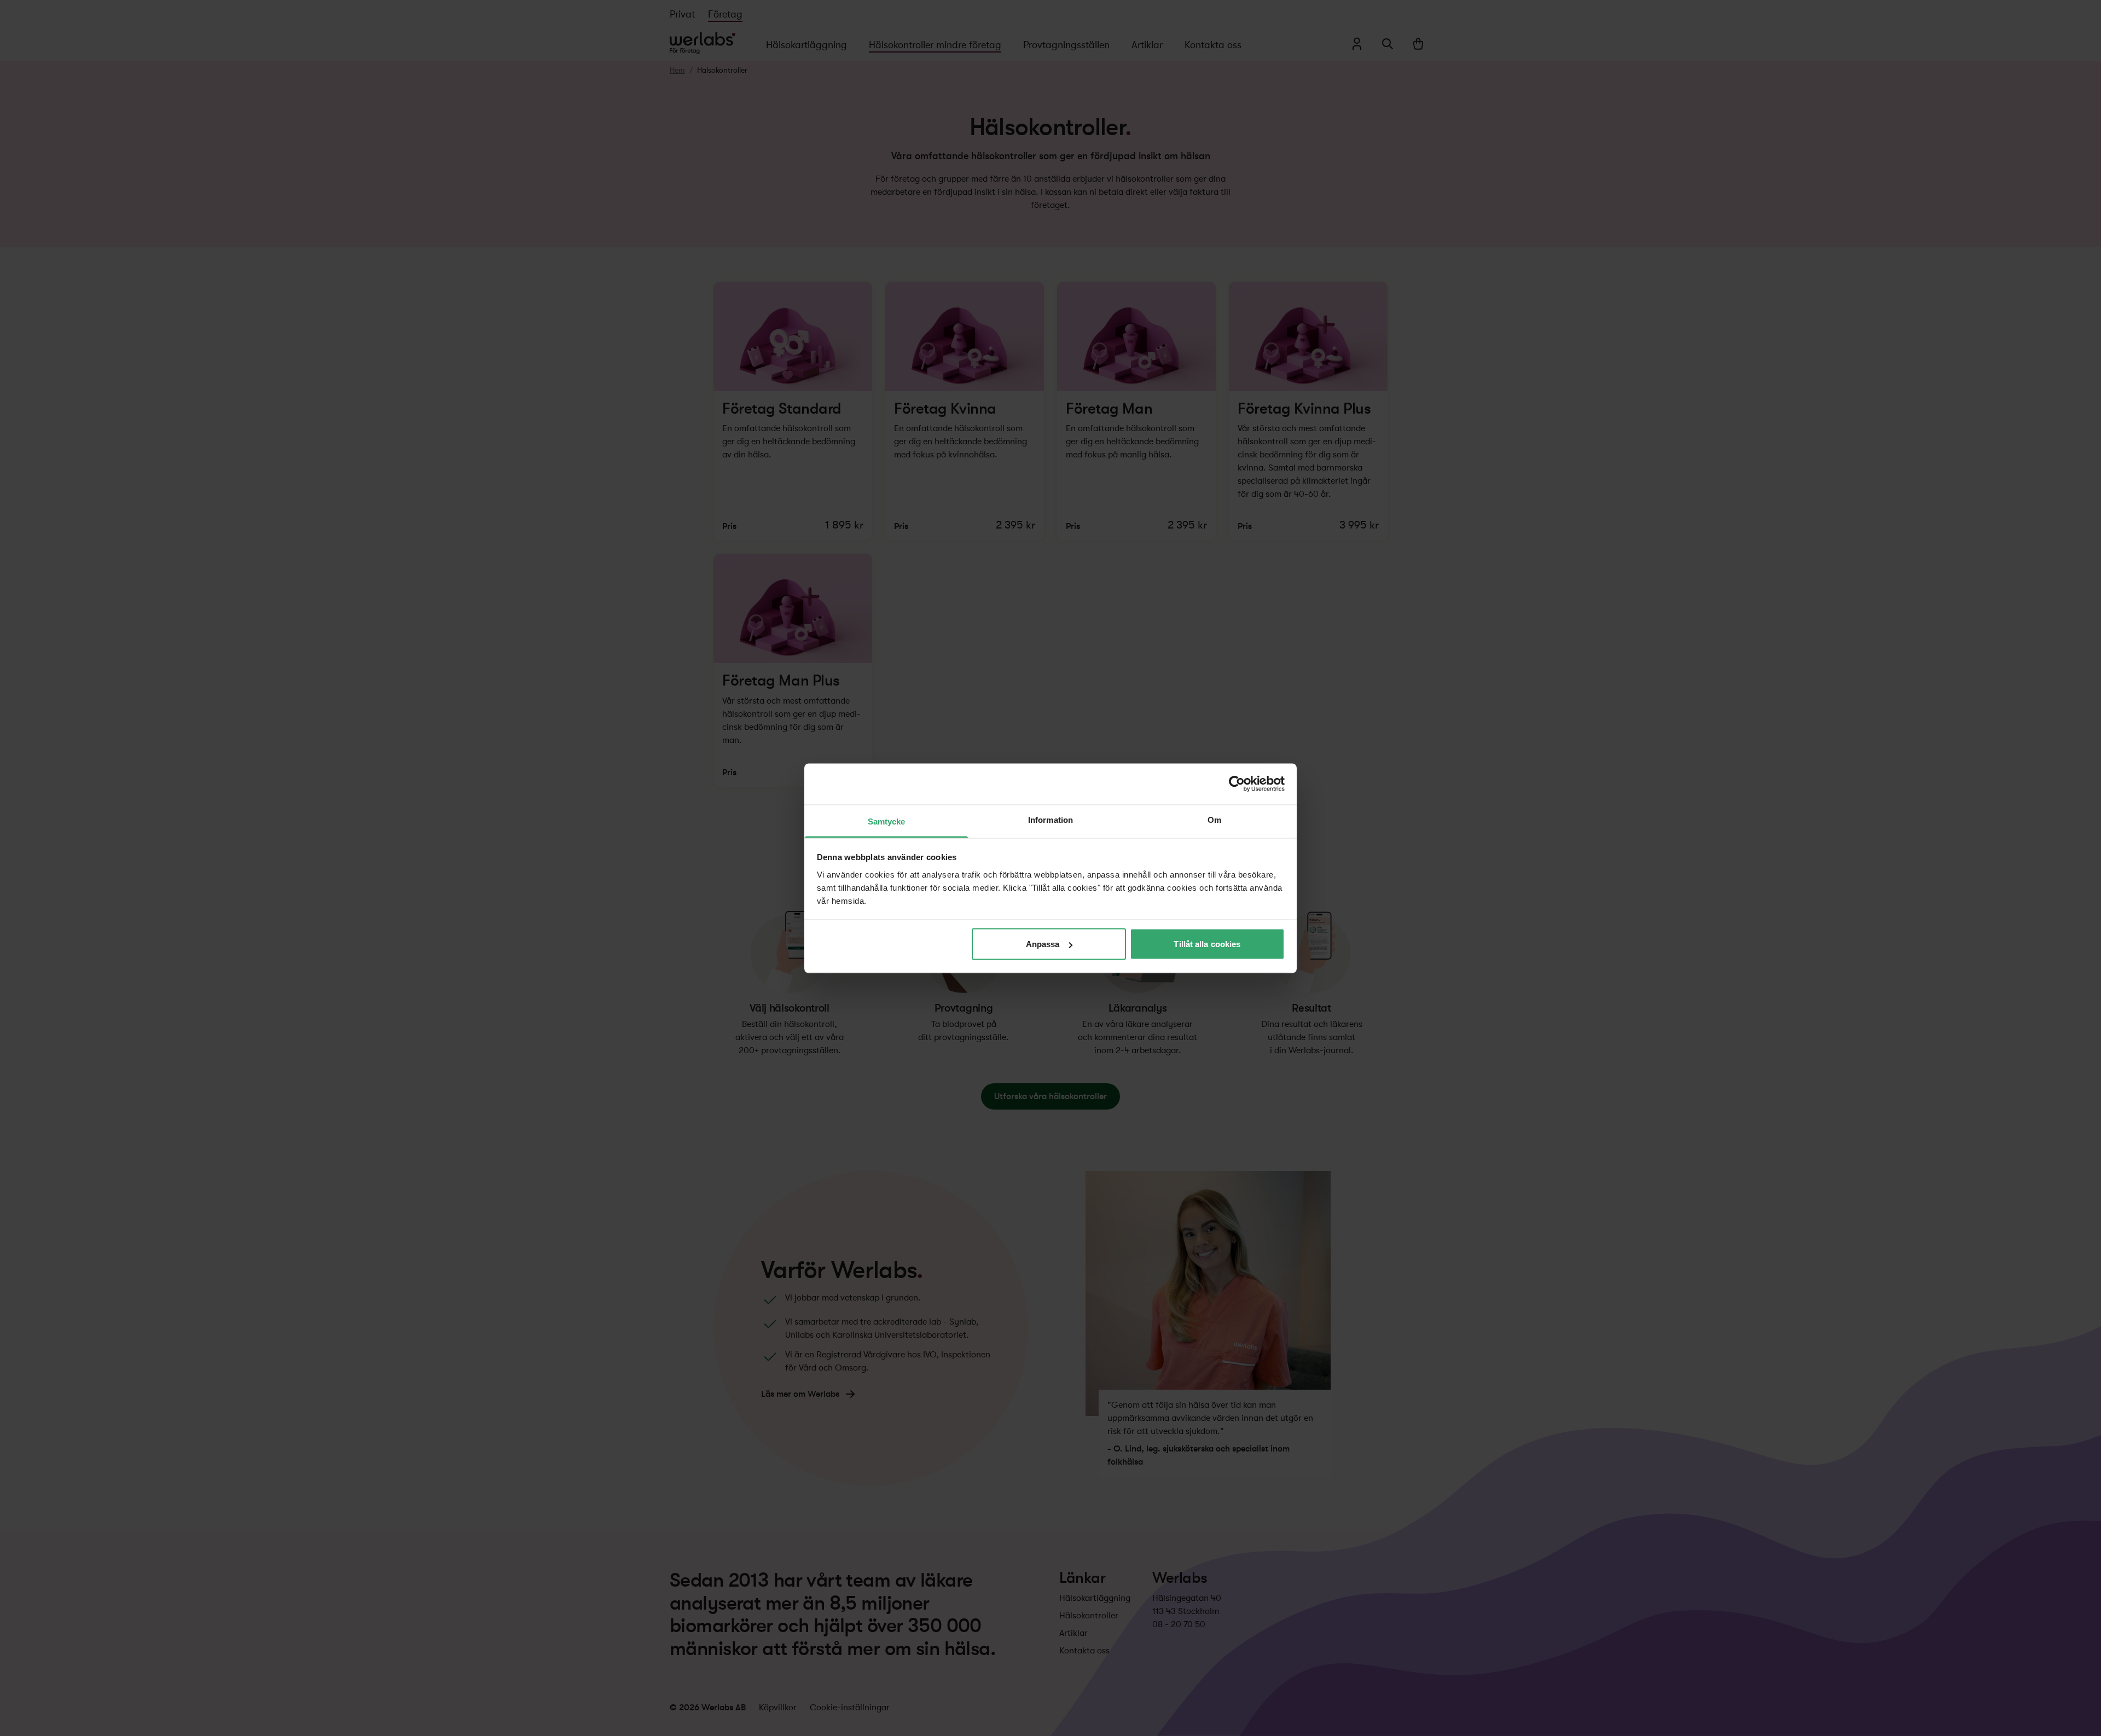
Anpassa (1043, 944)
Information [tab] (1050, 819)
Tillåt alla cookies (1207, 944)
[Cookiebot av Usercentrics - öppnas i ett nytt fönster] (1237, 784)
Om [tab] (1214, 819)
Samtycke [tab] (887, 821)
